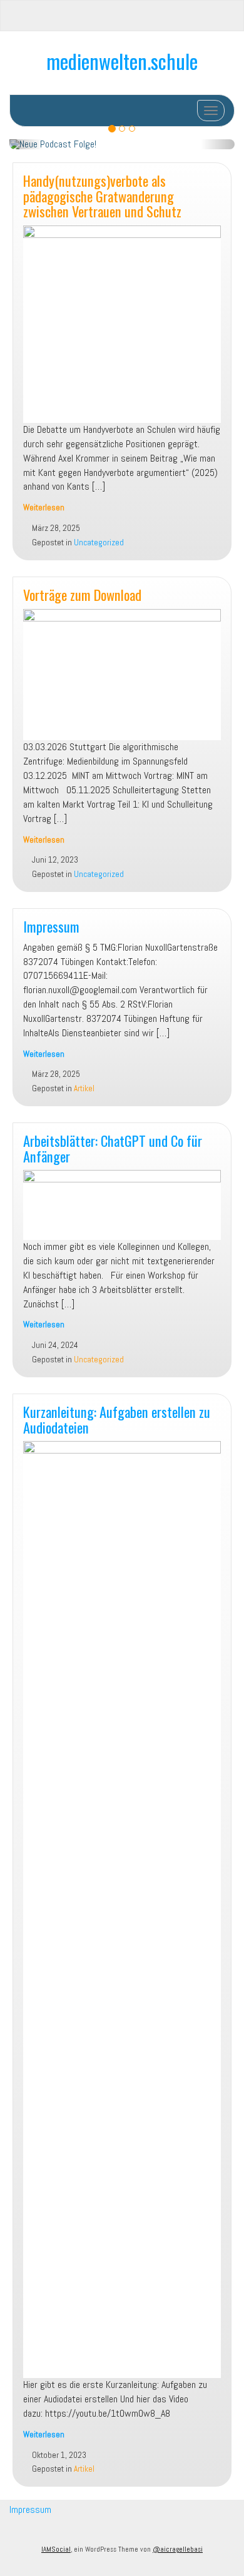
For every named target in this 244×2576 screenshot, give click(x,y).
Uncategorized (99, 542)
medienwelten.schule (122, 61)
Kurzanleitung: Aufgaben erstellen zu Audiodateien (117, 1419)
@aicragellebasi (178, 2549)
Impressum (51, 926)
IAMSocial (56, 2549)
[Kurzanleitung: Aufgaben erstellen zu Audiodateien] (122, 1910)
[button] (26, 144)
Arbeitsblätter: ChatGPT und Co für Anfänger (113, 1148)
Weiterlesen (44, 508)
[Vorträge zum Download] (122, 675)
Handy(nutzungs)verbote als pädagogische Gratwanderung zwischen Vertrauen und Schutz (102, 196)
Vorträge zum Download (82, 594)
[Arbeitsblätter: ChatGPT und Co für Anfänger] (122, 1205)
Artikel (84, 1088)
